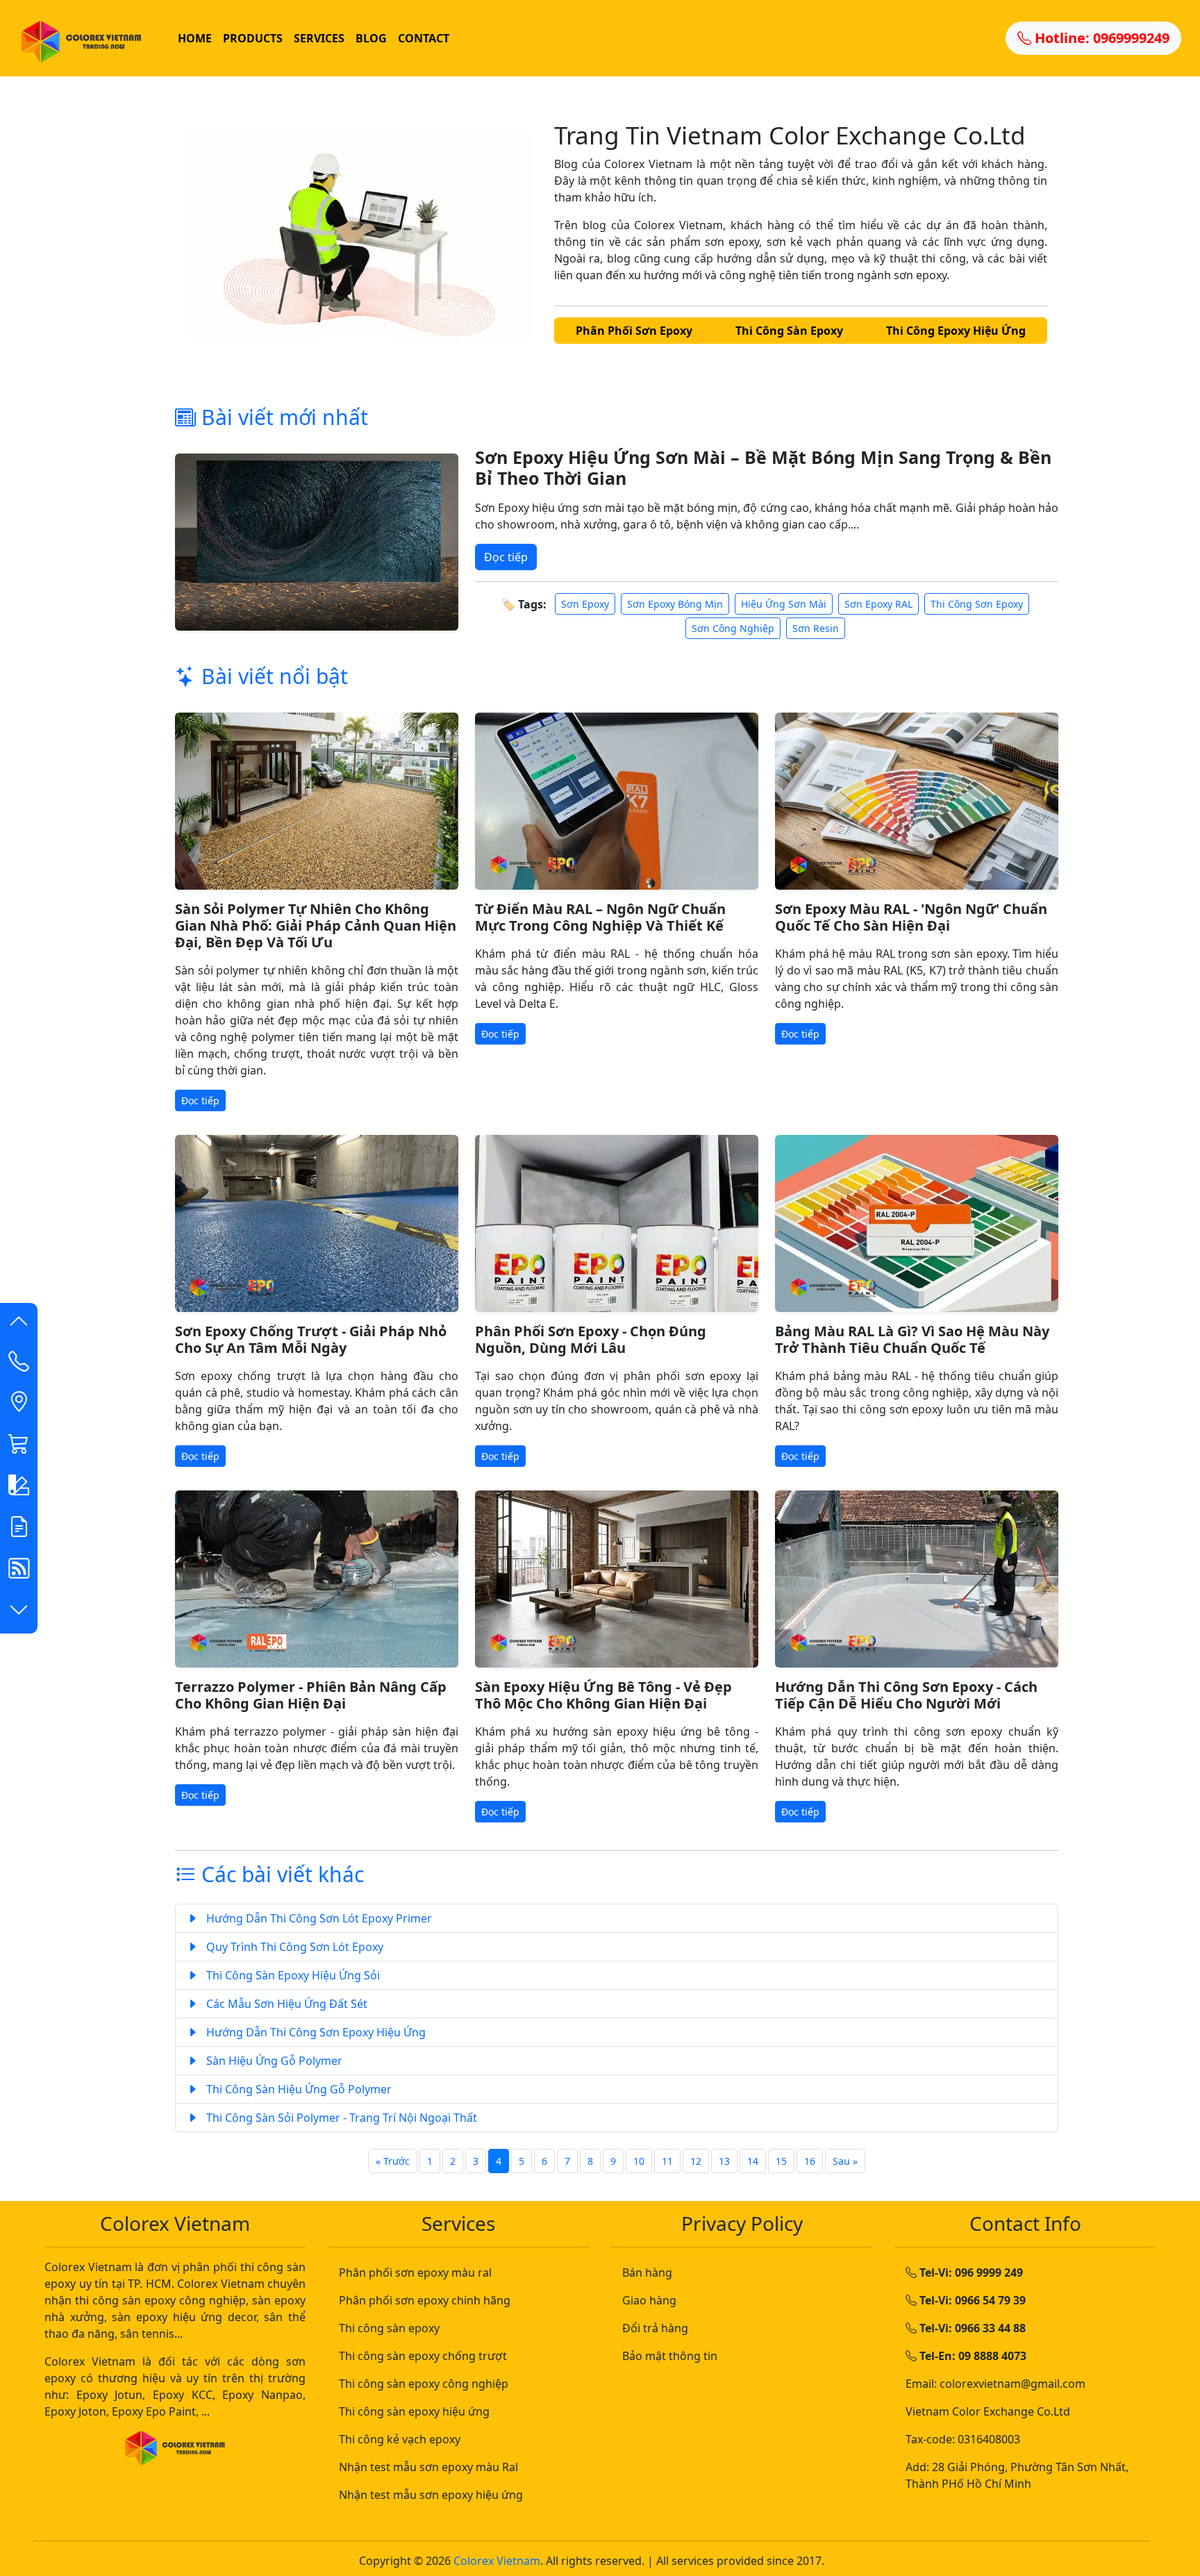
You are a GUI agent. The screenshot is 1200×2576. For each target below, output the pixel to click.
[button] (19, 1324)
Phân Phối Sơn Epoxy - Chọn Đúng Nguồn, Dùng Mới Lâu (591, 1339)
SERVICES (319, 38)
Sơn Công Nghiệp (733, 628)
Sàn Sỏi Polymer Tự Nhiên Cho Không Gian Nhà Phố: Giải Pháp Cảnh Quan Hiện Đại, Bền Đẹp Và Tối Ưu (316, 925)
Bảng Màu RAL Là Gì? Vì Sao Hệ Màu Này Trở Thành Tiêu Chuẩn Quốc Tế (912, 1339)
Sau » (845, 2161)
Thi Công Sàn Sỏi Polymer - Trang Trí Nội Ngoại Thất (340, 2118)
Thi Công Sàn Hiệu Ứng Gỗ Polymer (298, 2089)
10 (639, 2161)
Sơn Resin (816, 628)
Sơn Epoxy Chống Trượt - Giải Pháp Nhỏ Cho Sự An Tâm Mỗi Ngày (311, 1339)
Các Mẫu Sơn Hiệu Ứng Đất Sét (285, 2004)
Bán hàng (647, 2272)
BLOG (371, 38)
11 (667, 2161)
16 (810, 2161)
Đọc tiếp (506, 557)
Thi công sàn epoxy (389, 2328)
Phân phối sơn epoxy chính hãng (425, 2300)
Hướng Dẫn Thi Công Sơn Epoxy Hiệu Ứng (315, 2032)
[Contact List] (19, 1364)
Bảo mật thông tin (670, 2356)
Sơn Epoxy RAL (878, 604)
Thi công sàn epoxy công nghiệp (424, 2384)
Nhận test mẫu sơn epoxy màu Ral (428, 2467)
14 (753, 2161)
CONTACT (424, 38)
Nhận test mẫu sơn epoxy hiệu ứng (431, 2495)
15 (781, 2161)
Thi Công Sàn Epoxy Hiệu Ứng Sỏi (292, 1975)
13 (724, 2161)
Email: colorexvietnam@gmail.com (995, 2384)
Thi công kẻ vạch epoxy (400, 2439)
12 (696, 2161)
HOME (195, 38)
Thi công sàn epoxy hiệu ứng (414, 2411)
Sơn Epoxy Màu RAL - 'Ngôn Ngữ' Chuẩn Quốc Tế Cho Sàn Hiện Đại (911, 917)
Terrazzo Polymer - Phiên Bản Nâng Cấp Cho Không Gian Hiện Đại (311, 1695)
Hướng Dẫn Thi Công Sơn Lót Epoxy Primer (318, 1918)
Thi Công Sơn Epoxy (977, 604)
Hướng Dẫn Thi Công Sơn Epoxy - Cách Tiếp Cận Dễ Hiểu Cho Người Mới (906, 1695)
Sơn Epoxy (585, 604)
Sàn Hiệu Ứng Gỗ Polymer (273, 2061)
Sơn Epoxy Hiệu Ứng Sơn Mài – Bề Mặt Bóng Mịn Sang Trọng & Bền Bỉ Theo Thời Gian (763, 467)
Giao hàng (649, 2300)
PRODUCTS (253, 38)
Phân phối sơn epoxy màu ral (415, 2272)
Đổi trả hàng (655, 2328)
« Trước (393, 2161)
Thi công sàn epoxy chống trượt (423, 2356)
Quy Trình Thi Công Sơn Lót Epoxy (293, 1947)
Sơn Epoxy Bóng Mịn (675, 604)
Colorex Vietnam (497, 2561)
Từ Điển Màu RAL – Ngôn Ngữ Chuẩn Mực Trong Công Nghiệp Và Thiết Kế (600, 917)
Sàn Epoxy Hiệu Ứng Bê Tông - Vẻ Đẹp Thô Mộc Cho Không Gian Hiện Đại (603, 1695)
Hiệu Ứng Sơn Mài (784, 604)
